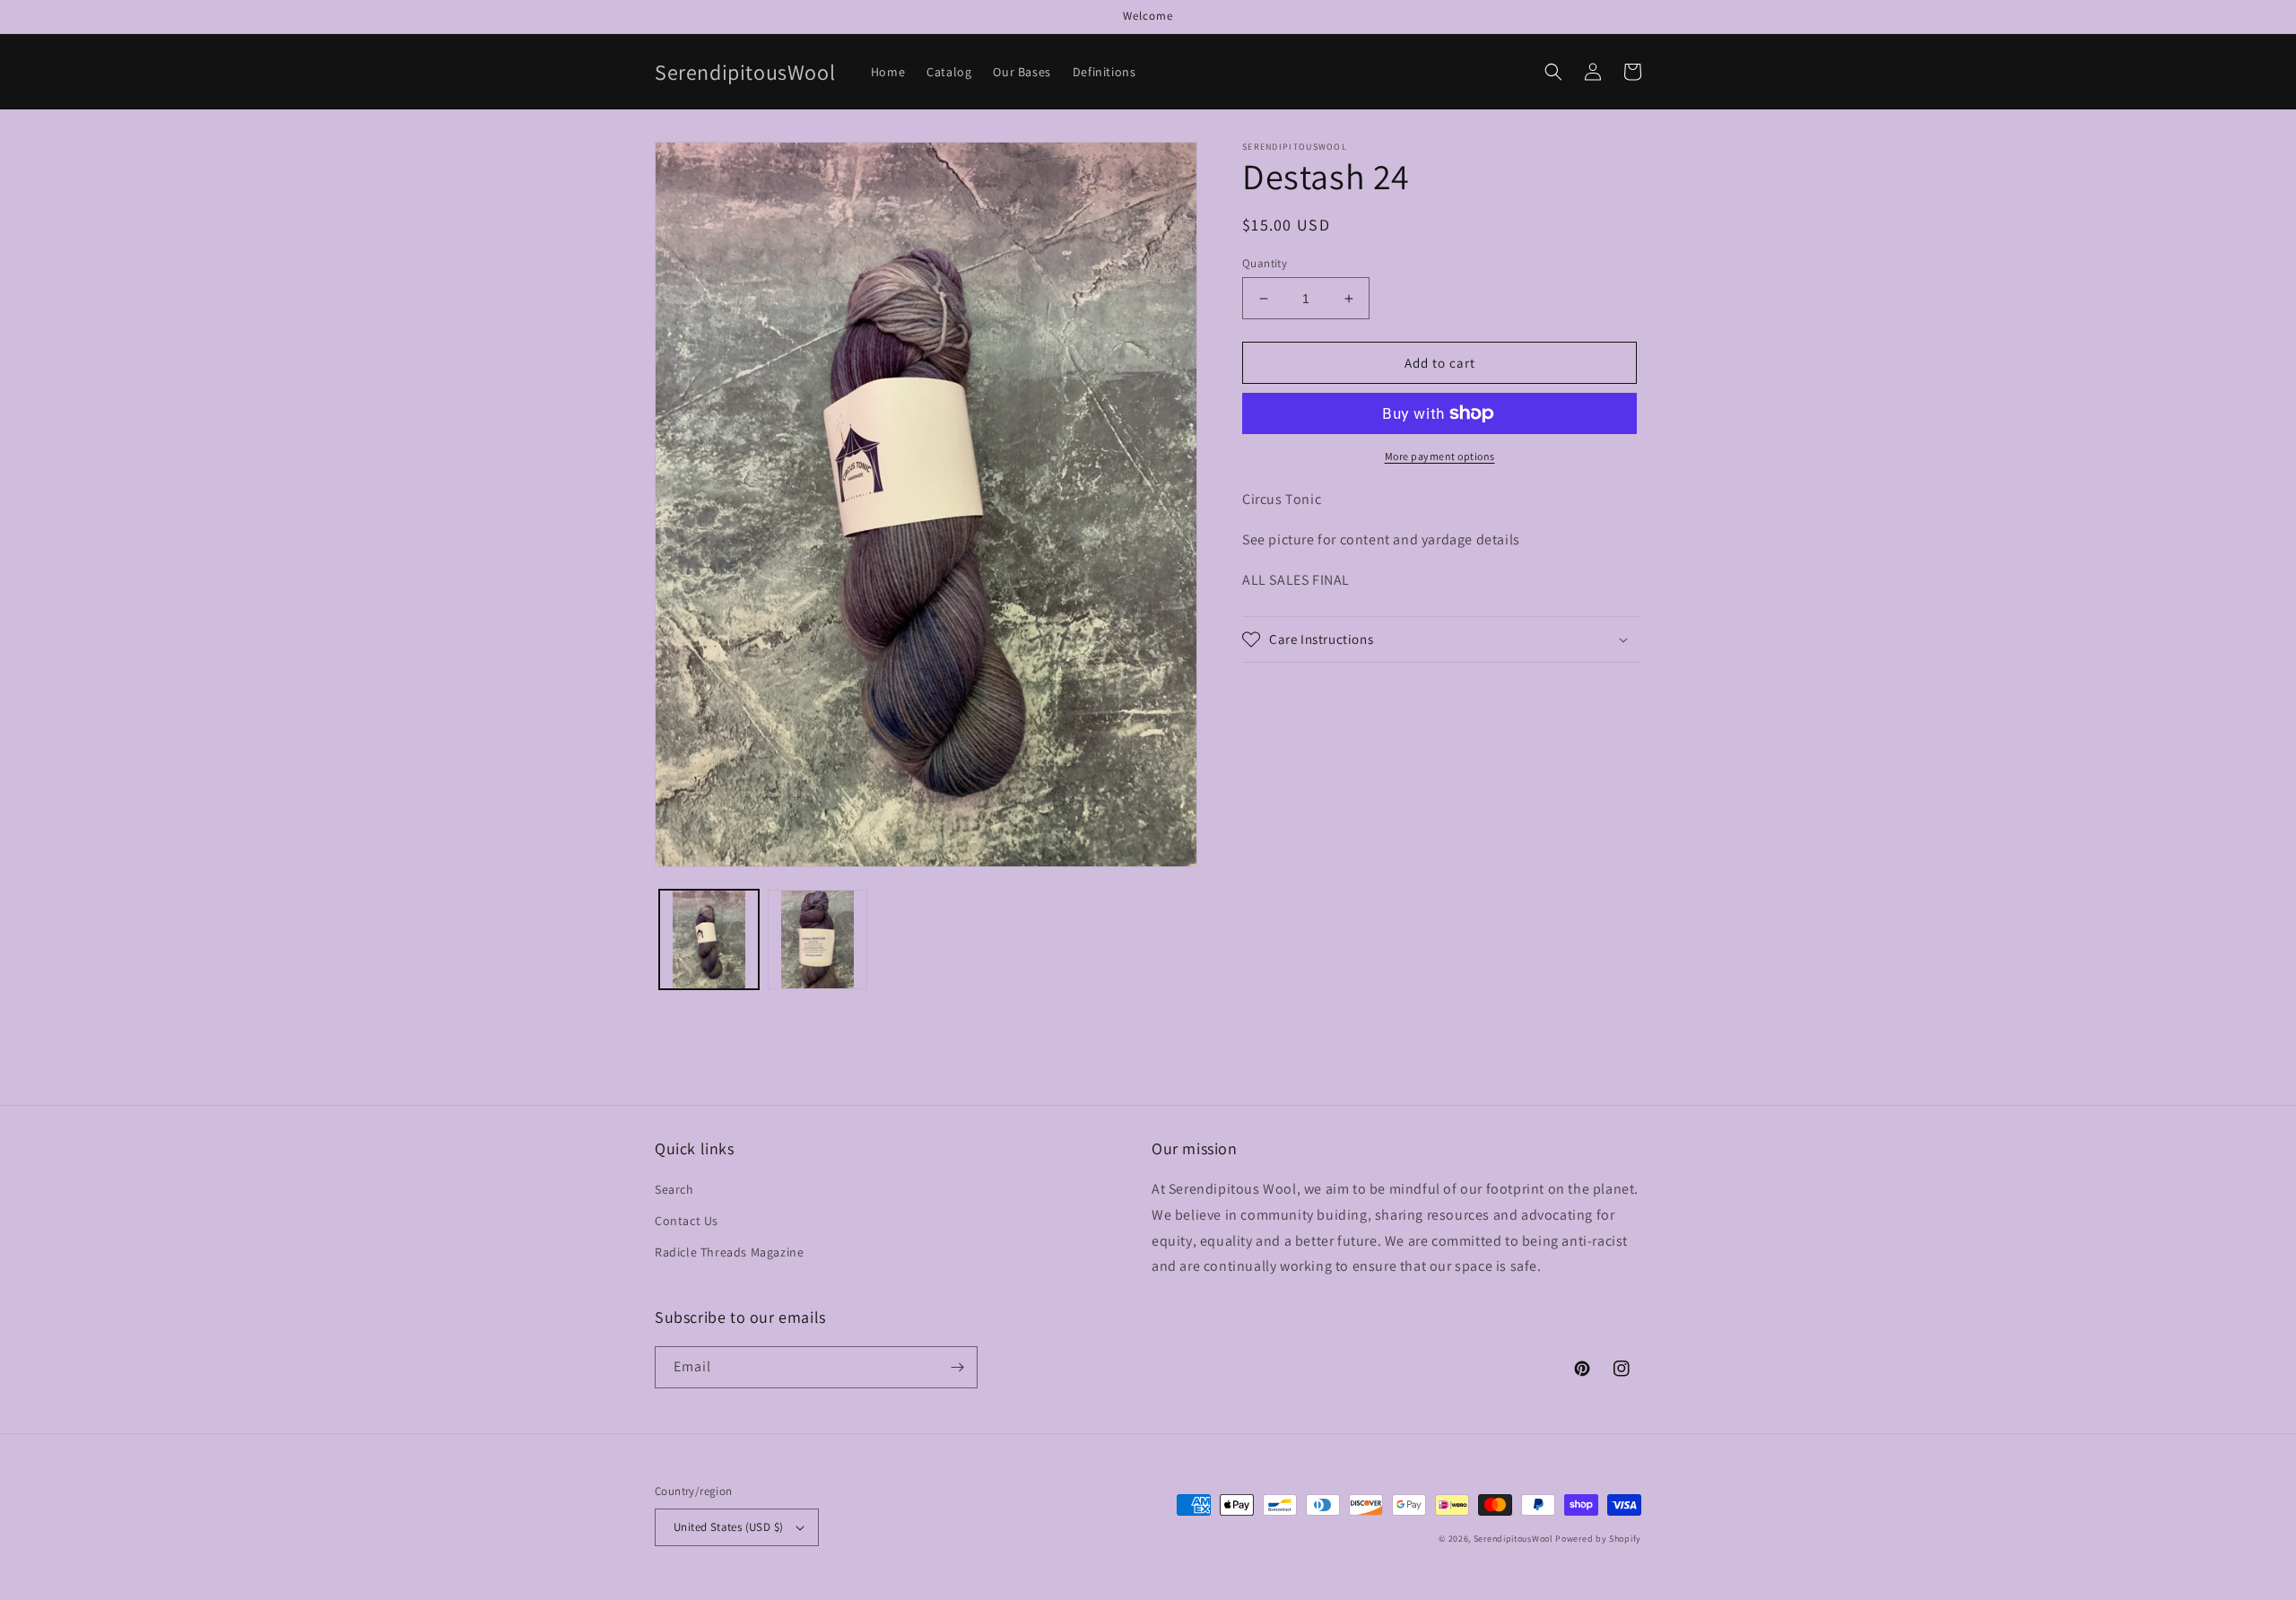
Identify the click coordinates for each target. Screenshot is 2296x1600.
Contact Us (687, 1221)
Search (674, 1189)
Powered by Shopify (1598, 1539)
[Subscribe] (957, 1367)
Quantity (1265, 263)
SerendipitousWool (1513, 1539)
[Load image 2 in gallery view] (818, 939)
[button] (1553, 72)
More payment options (1440, 456)
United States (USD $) (728, 1527)
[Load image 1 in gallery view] (709, 939)
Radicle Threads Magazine (729, 1252)
